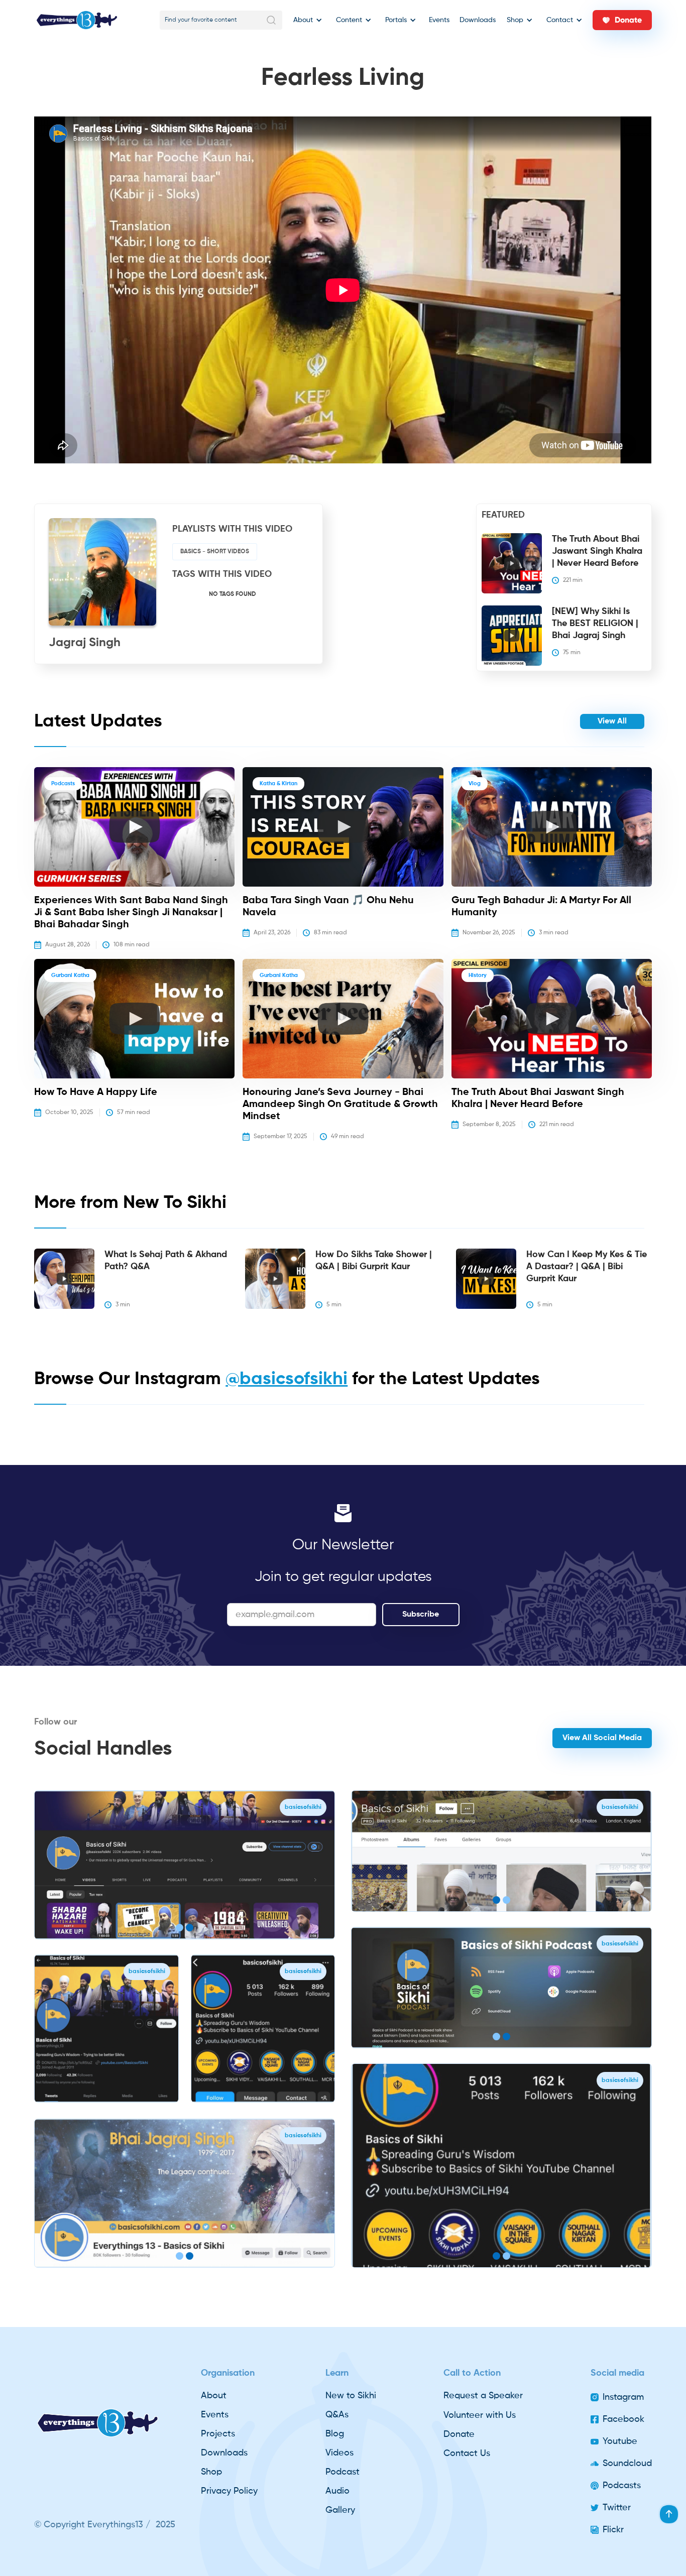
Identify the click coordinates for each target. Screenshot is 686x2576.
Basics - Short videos (215, 552)
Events (439, 20)
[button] (306, 20)
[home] (77, 20)
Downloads (478, 20)
